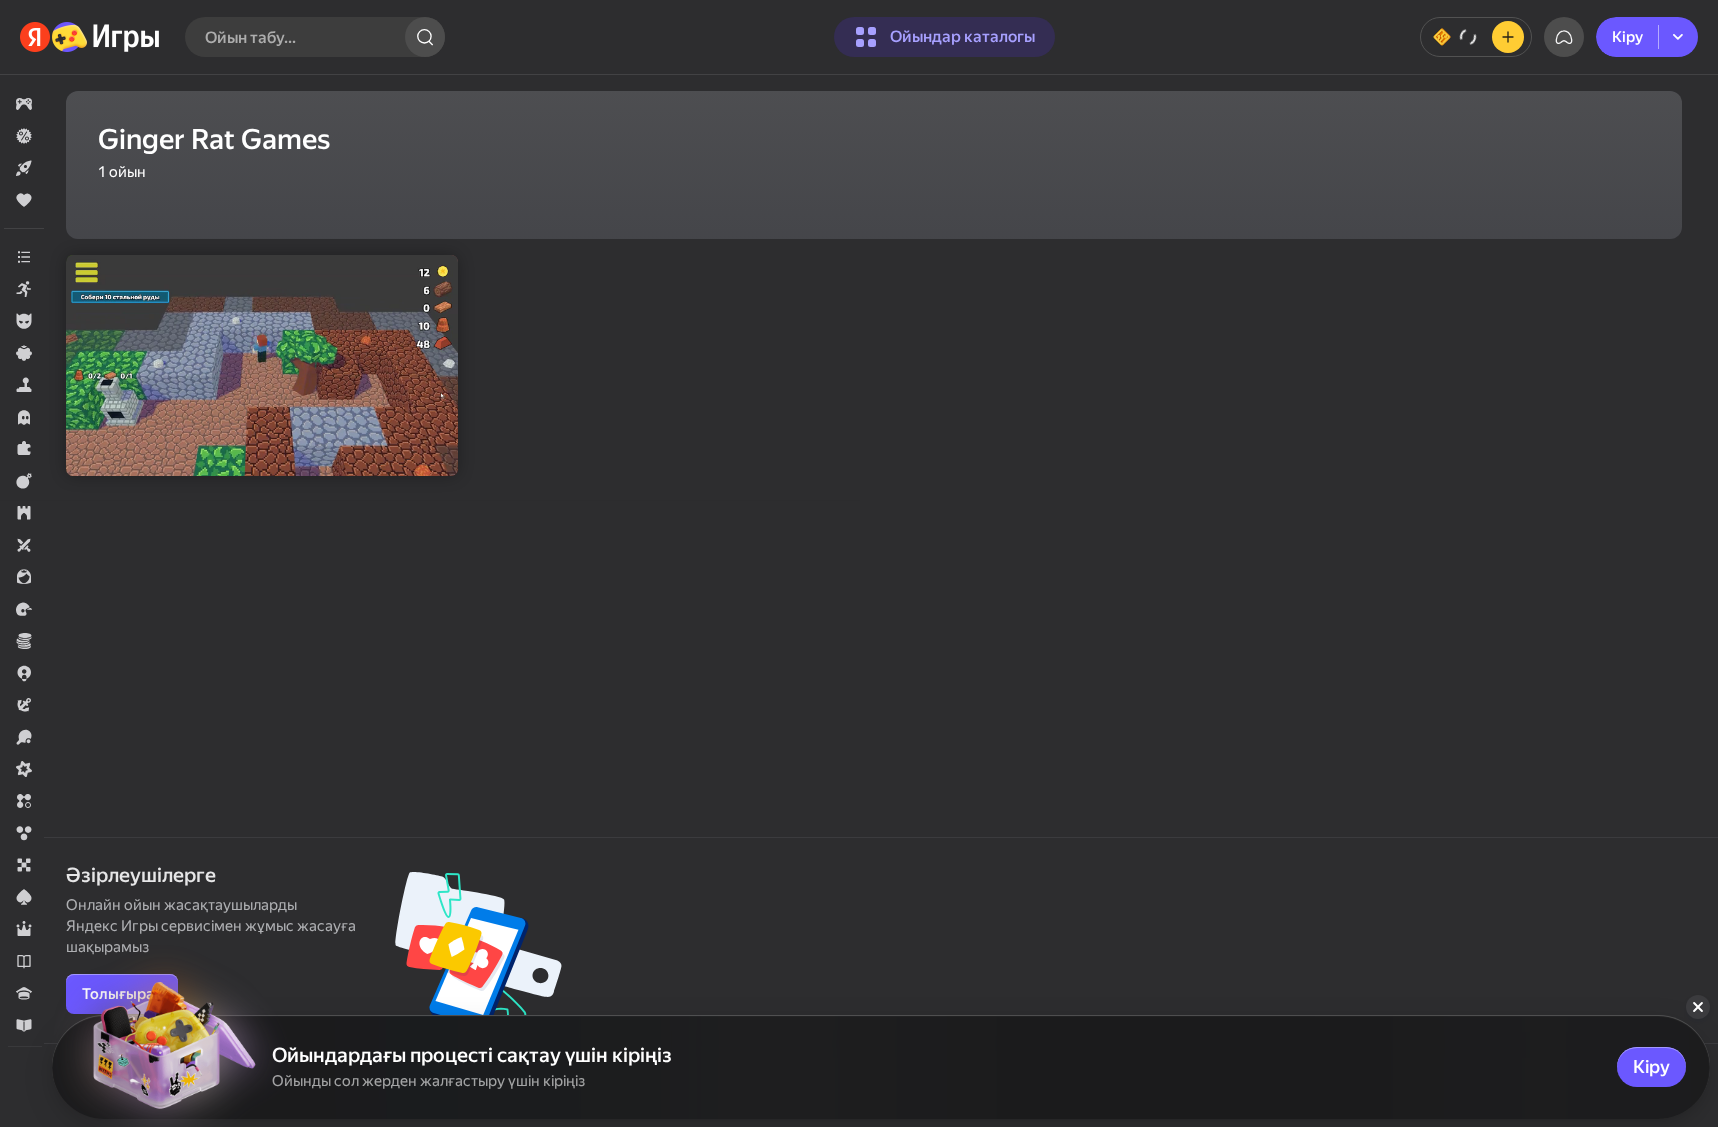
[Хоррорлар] (24, 417)
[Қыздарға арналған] (24, 577)
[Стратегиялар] (24, 513)
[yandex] (90, 37)
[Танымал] (24, 200)
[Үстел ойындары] (24, 865)
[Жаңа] (24, 168)
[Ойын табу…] (425, 37)
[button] (24, 104)
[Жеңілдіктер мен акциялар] (24, 136)
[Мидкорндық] (24, 769)
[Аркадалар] (24, 289)
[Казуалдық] (24, 353)
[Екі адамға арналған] (24, 545)
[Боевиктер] (24, 481)
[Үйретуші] (24, 1025)
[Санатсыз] (24, 257)
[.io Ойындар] (24, 673)
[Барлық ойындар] (24, 104)
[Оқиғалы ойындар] (24, 705)
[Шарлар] (24, 833)
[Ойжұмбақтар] (24, 449)
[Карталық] (24, 897)
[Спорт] (24, 737)
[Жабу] (1698, 1007)
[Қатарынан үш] (24, 801)
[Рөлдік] (24, 929)
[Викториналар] (24, 993)
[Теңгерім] (1476, 37)
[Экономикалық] (24, 641)
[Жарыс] (24, 609)
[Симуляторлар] (24, 385)
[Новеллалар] (24, 961)
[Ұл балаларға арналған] (24, 321)
